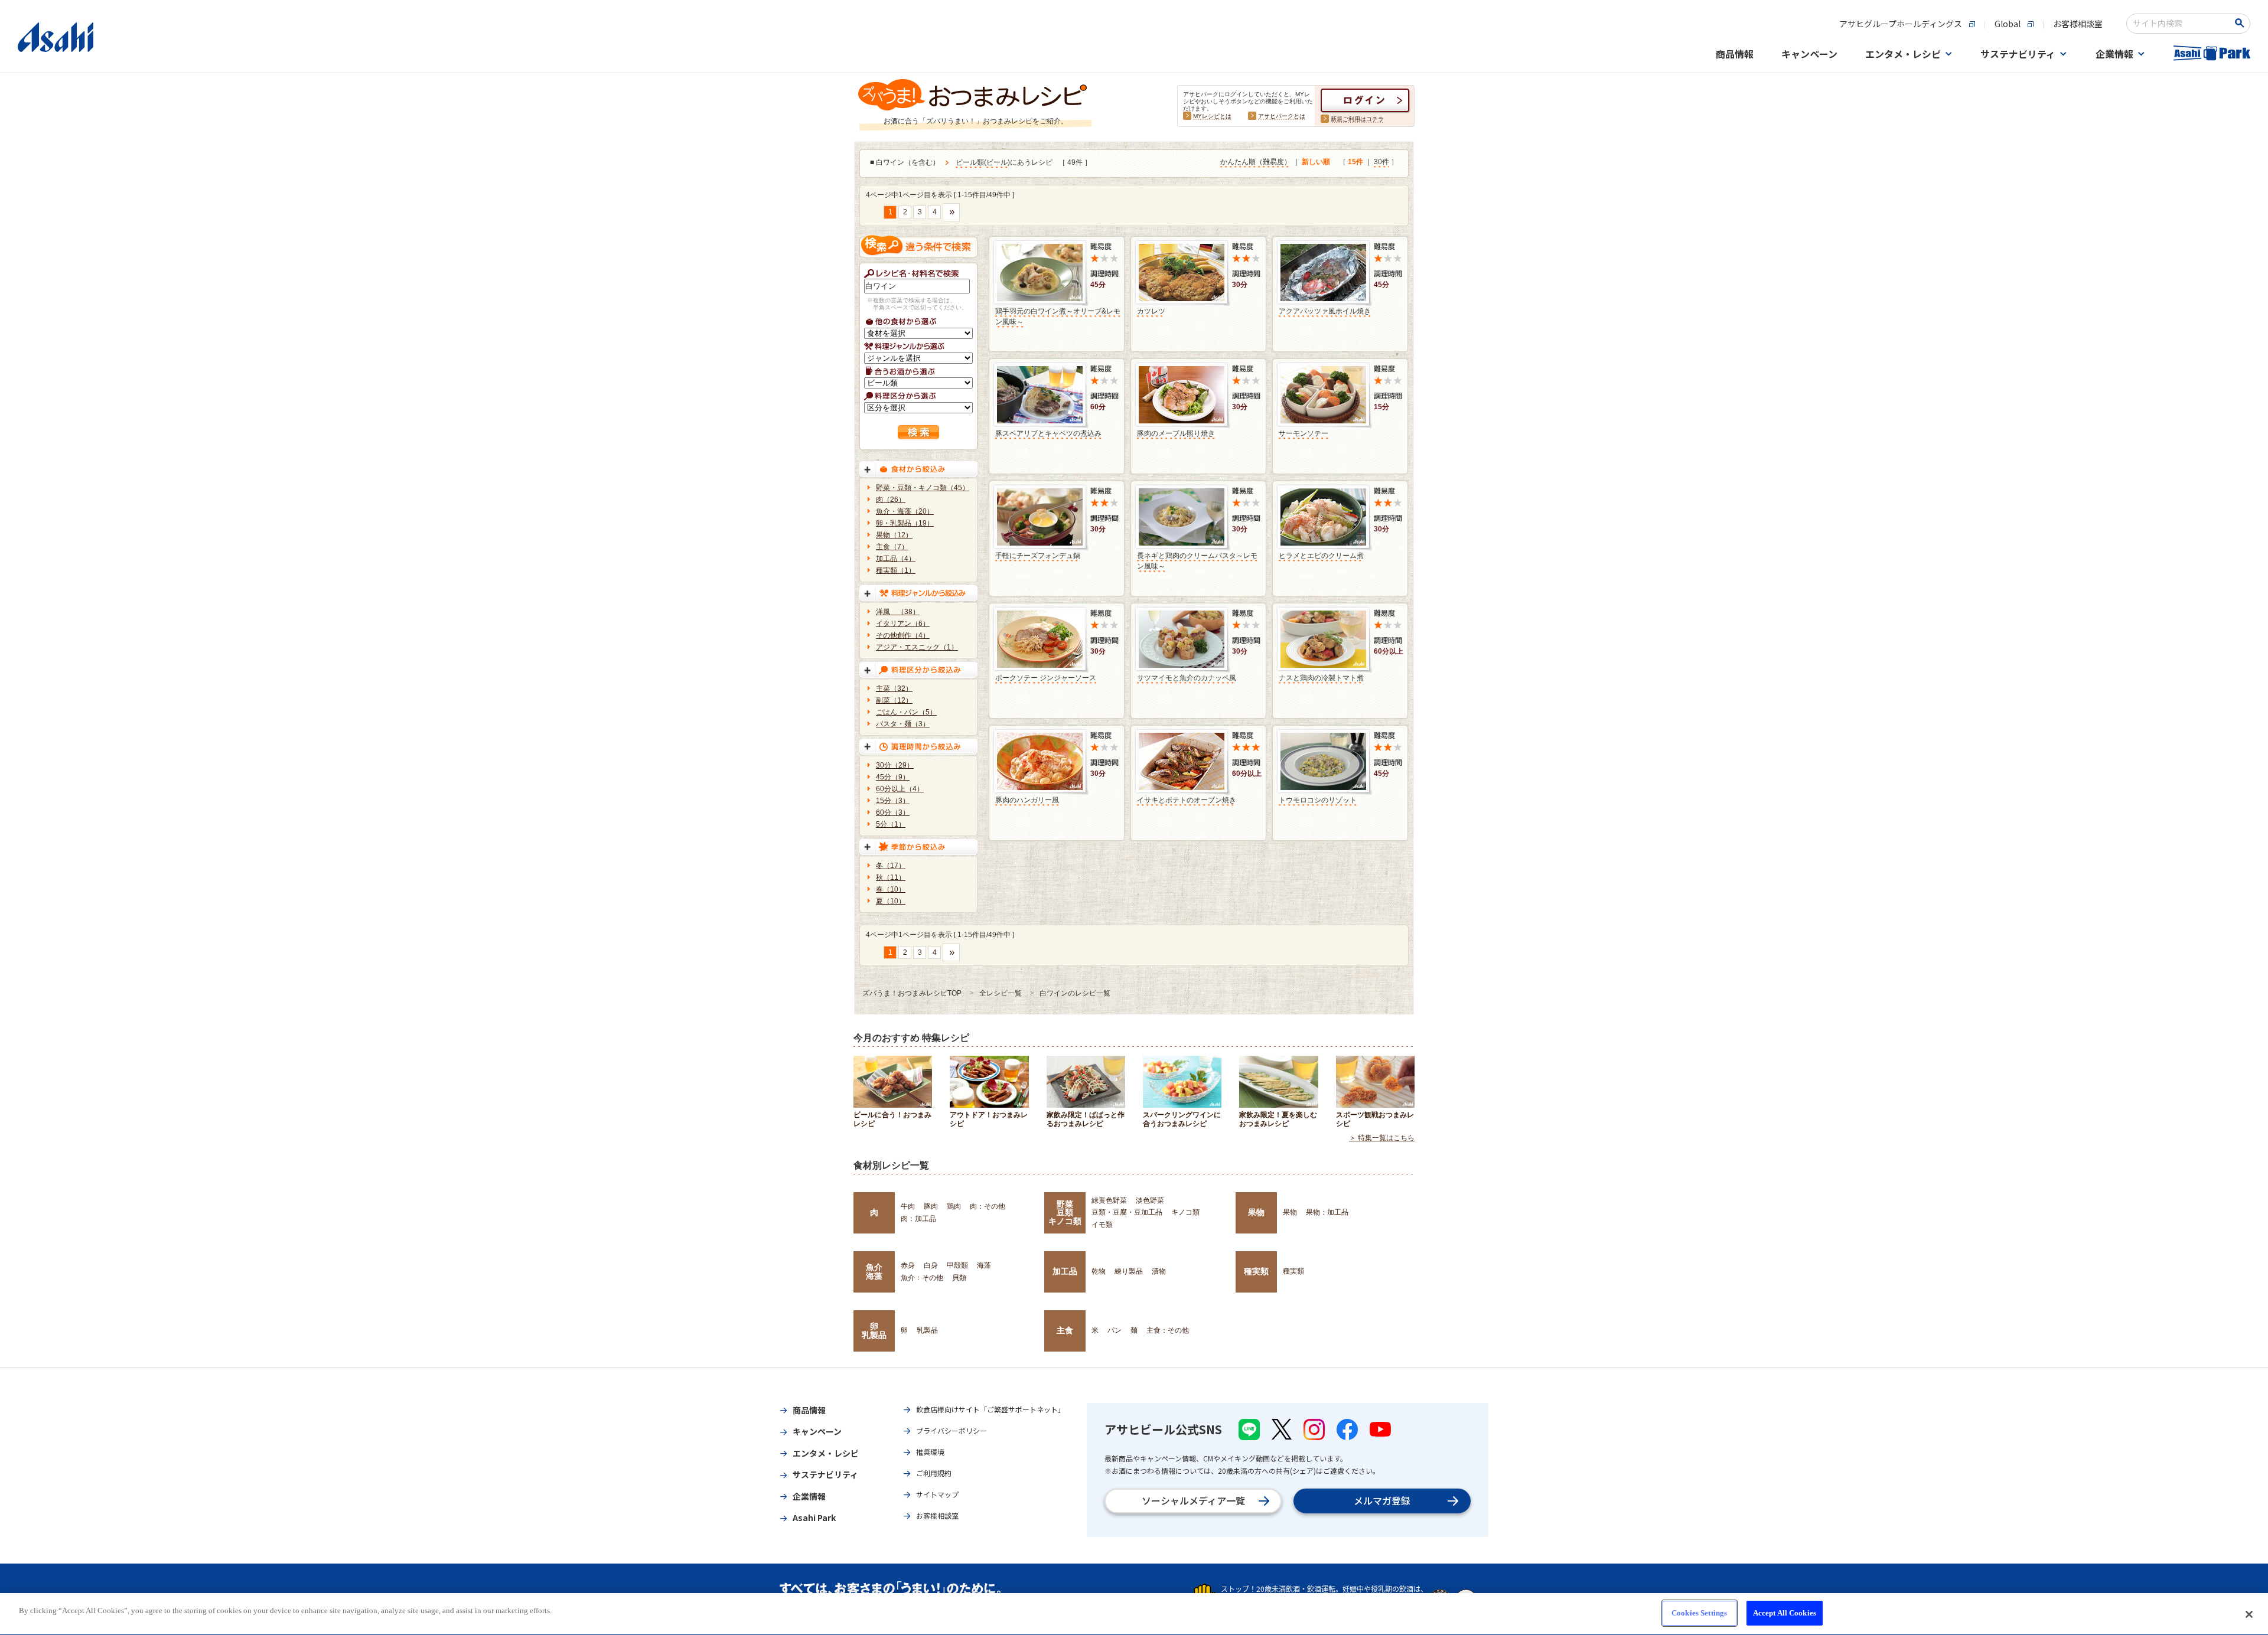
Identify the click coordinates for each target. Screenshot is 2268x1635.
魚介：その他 (922, 1278)
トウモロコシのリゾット (1318, 800)
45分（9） (893, 777)
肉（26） (891, 500)
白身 (931, 1265)
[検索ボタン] (2242, 23)
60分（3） (893, 812)
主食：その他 (1168, 1330)
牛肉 (908, 1206)
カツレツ (1151, 311)
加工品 (1065, 1271)
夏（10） (891, 901)
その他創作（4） (903, 635)
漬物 (1159, 1271)
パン (1115, 1330)
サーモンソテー (1304, 433)
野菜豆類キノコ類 (1065, 1213)
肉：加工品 (918, 1219)
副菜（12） (894, 700)
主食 (1065, 1330)
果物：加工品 (1327, 1212)
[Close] (2249, 1614)
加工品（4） (896, 559)
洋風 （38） (898, 612)
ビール (997, 162)
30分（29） (895, 765)
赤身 (908, 1265)
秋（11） (891, 877)
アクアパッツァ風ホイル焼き (1325, 311)
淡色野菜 (1150, 1200)
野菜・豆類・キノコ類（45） (923, 488)
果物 (1256, 1212)
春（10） (891, 889)
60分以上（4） (900, 789)
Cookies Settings (1699, 1613)
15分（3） (893, 801)
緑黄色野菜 (1109, 1200)
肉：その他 (988, 1206)
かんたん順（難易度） (1256, 162)
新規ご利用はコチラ (1357, 119)
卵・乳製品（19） (905, 523)
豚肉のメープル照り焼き (1176, 433)
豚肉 (931, 1206)
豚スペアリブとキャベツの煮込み (1048, 433)
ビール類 (970, 162)
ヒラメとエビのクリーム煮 (1321, 556)
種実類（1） (896, 570)
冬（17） (891, 866)
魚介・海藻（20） (905, 511)
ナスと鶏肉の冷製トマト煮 (1321, 678)
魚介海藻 (874, 1271)
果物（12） (894, 535)
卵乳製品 (874, 1330)
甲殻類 (957, 1265)
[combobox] (2180, 24)
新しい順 (1316, 162)
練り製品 (1129, 1271)
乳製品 (927, 1330)
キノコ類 (1185, 1212)
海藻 (984, 1265)
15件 (1355, 162)
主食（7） (892, 547)
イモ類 (1102, 1225)
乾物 (1099, 1271)
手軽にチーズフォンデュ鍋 (1038, 556)
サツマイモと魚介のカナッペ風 (1187, 678)
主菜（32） (894, 688)
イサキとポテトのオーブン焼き (1187, 800)
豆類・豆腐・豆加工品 (1127, 1212)
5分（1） (891, 824)
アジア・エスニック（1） (917, 647)
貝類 (959, 1278)
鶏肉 (954, 1206)
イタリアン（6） (903, 624)
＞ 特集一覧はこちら (1382, 1138)
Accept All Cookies (1785, 1613)
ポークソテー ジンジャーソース (1046, 678)
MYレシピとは (1212, 116)
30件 (1381, 162)
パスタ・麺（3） (903, 724)
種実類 (1256, 1271)
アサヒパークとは (1282, 116)
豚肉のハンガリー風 (1027, 800)
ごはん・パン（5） (906, 712)
